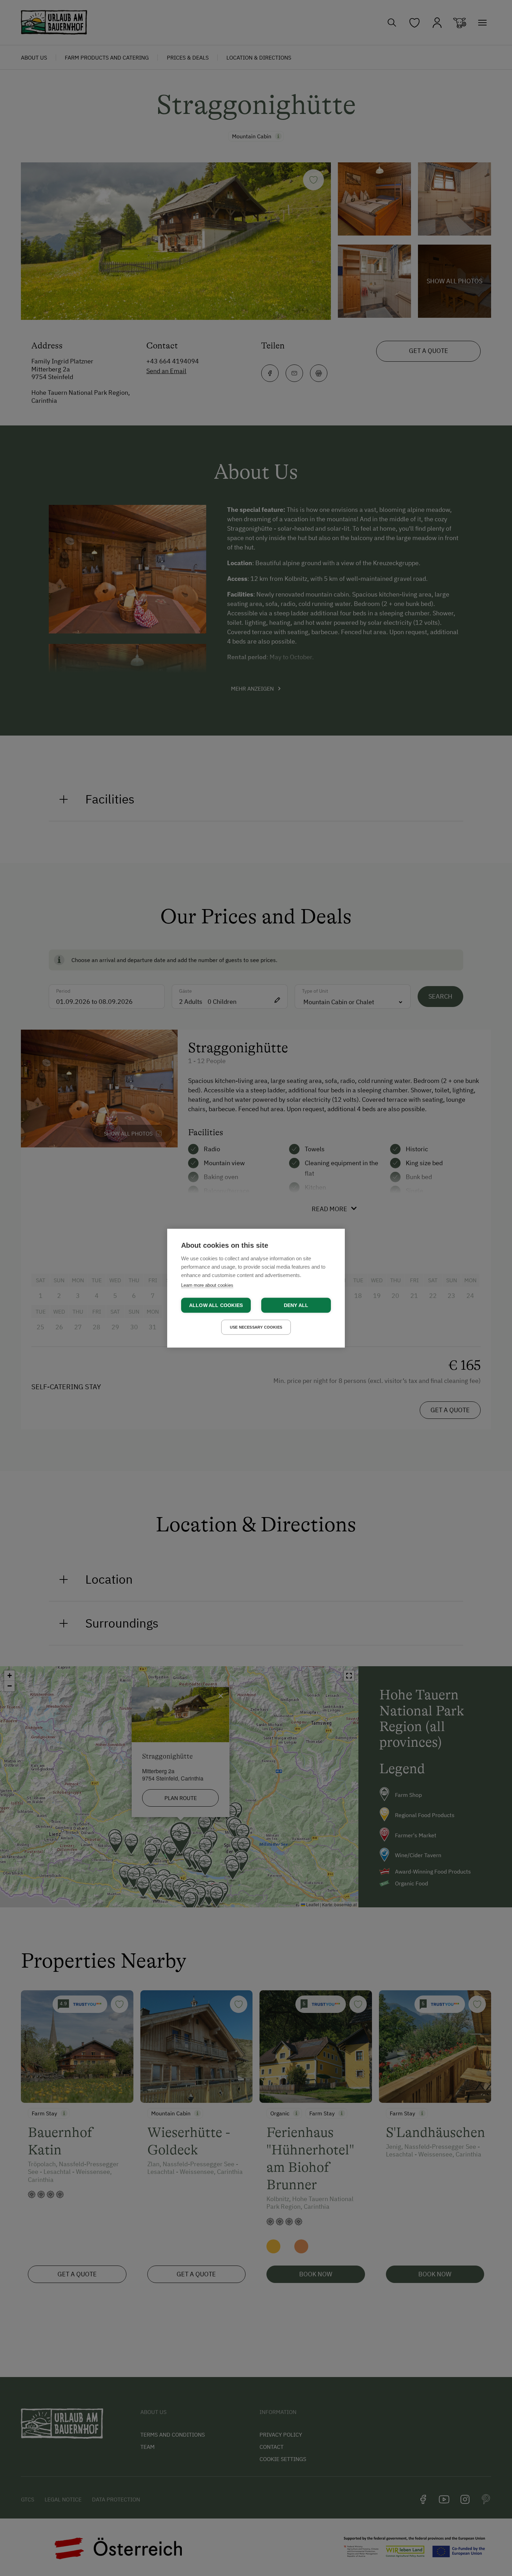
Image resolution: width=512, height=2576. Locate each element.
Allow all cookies (216, 1305)
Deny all (296, 1305)
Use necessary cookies (256, 1327)
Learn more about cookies (207, 1285)
